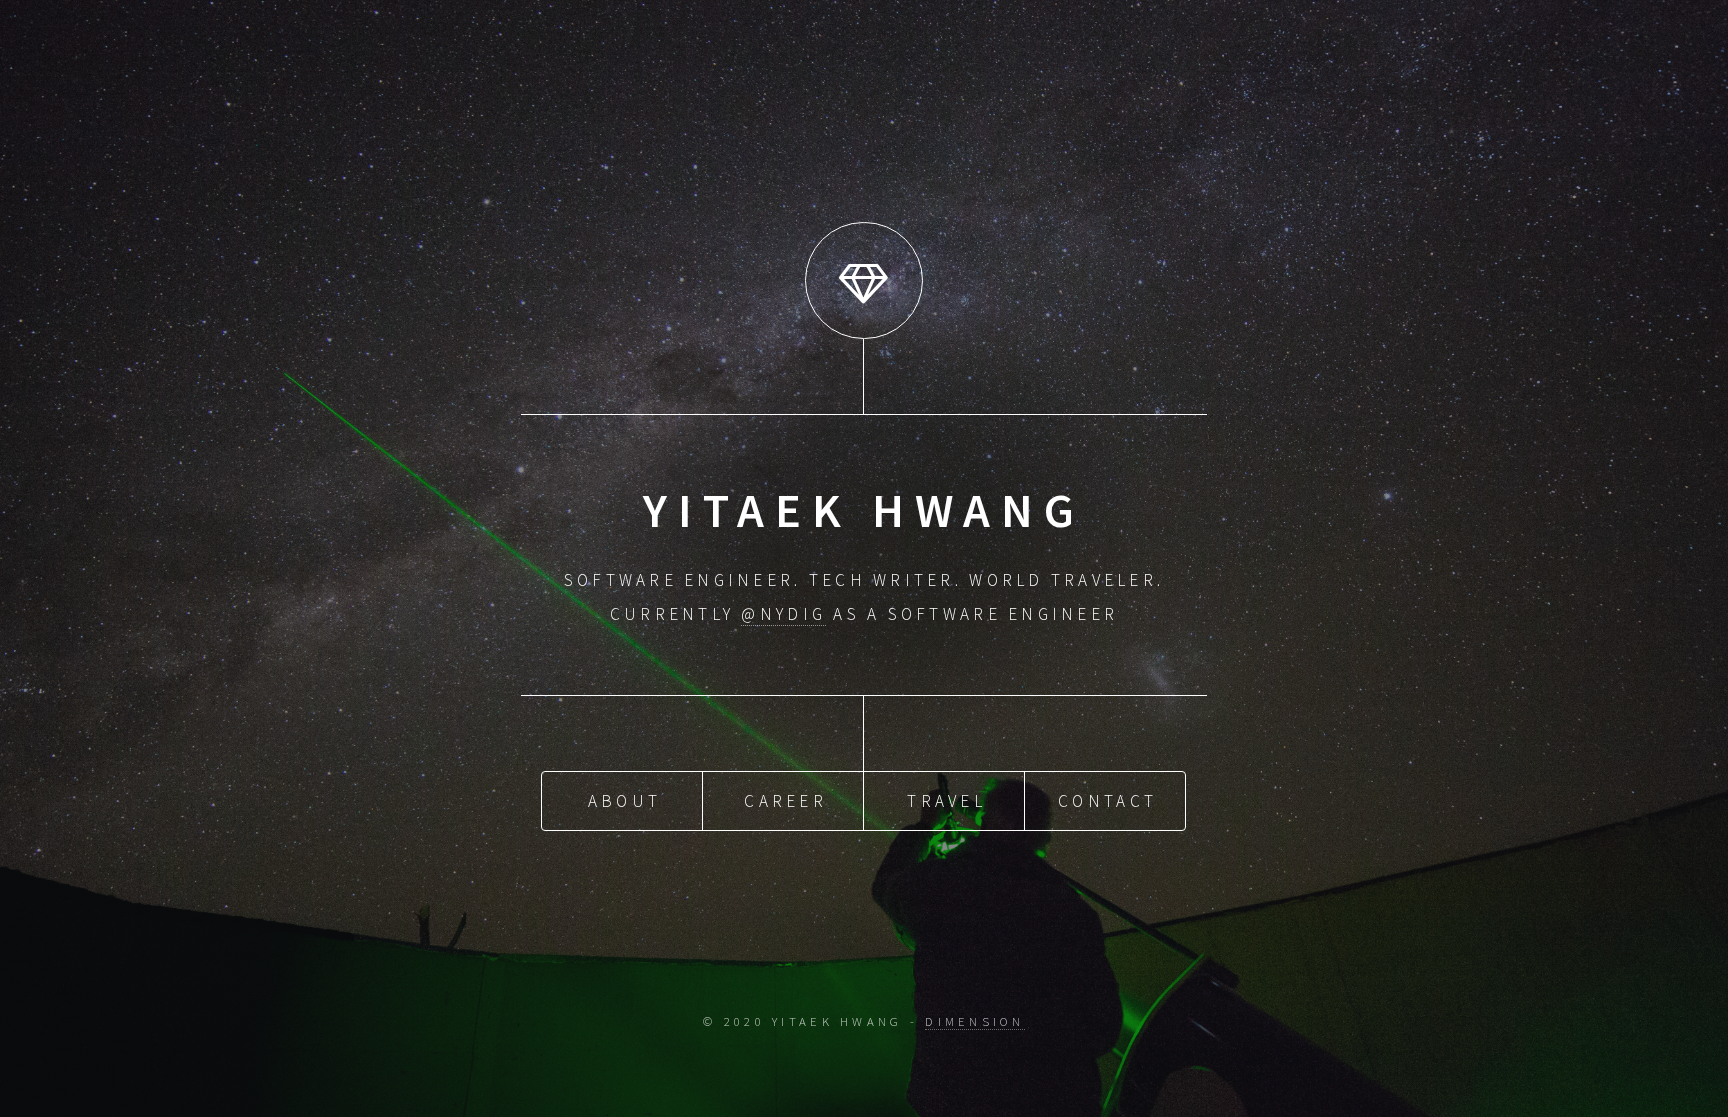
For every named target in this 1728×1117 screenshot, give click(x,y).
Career (785, 801)
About (624, 801)
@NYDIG (783, 614)
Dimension (974, 1021)
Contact (1107, 801)
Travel (946, 801)
